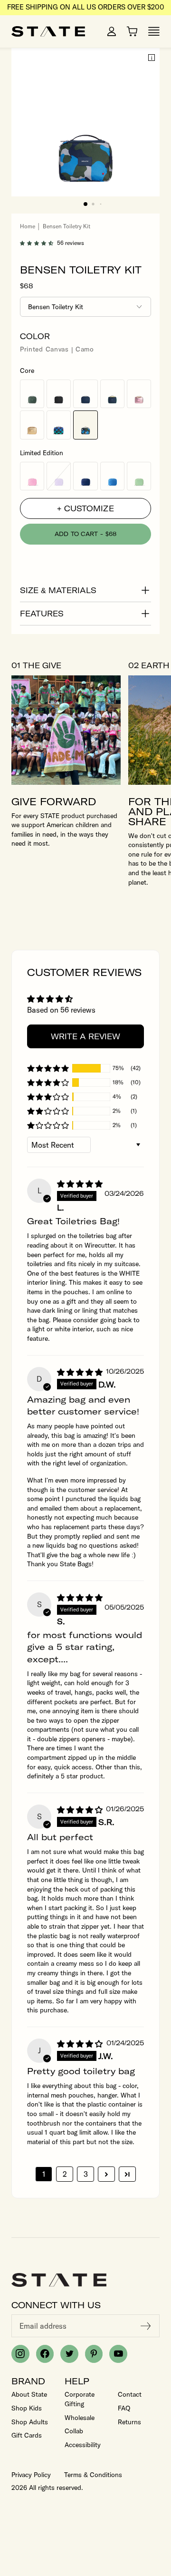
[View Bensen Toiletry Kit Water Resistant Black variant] (59, 394)
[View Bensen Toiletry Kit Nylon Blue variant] (112, 476)
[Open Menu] (154, 31)
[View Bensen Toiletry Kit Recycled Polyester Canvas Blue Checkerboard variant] (59, 425)
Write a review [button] (85, 1036)
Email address (43, 2326)
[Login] (112, 31)
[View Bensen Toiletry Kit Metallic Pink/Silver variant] (139, 394)
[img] (80, 1184)
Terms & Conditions (93, 2475)
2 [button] (65, 2174)
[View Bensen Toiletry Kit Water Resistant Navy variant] (85, 394)
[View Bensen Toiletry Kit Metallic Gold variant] (32, 425)
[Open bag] (132, 31)
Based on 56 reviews (61, 1010)
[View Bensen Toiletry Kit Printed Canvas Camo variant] (85, 425)
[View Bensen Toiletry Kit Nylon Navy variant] (85, 476)
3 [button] (86, 2174)
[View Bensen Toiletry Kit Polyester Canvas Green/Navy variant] (112, 394)
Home (28, 226)
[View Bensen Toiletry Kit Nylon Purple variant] (59, 476)
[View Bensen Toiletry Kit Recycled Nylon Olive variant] (32, 394)
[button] (85, 204)
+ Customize (85, 508)
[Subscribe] (146, 2326)
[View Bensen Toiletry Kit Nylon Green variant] (139, 476)
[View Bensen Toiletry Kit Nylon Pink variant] (32, 476)
